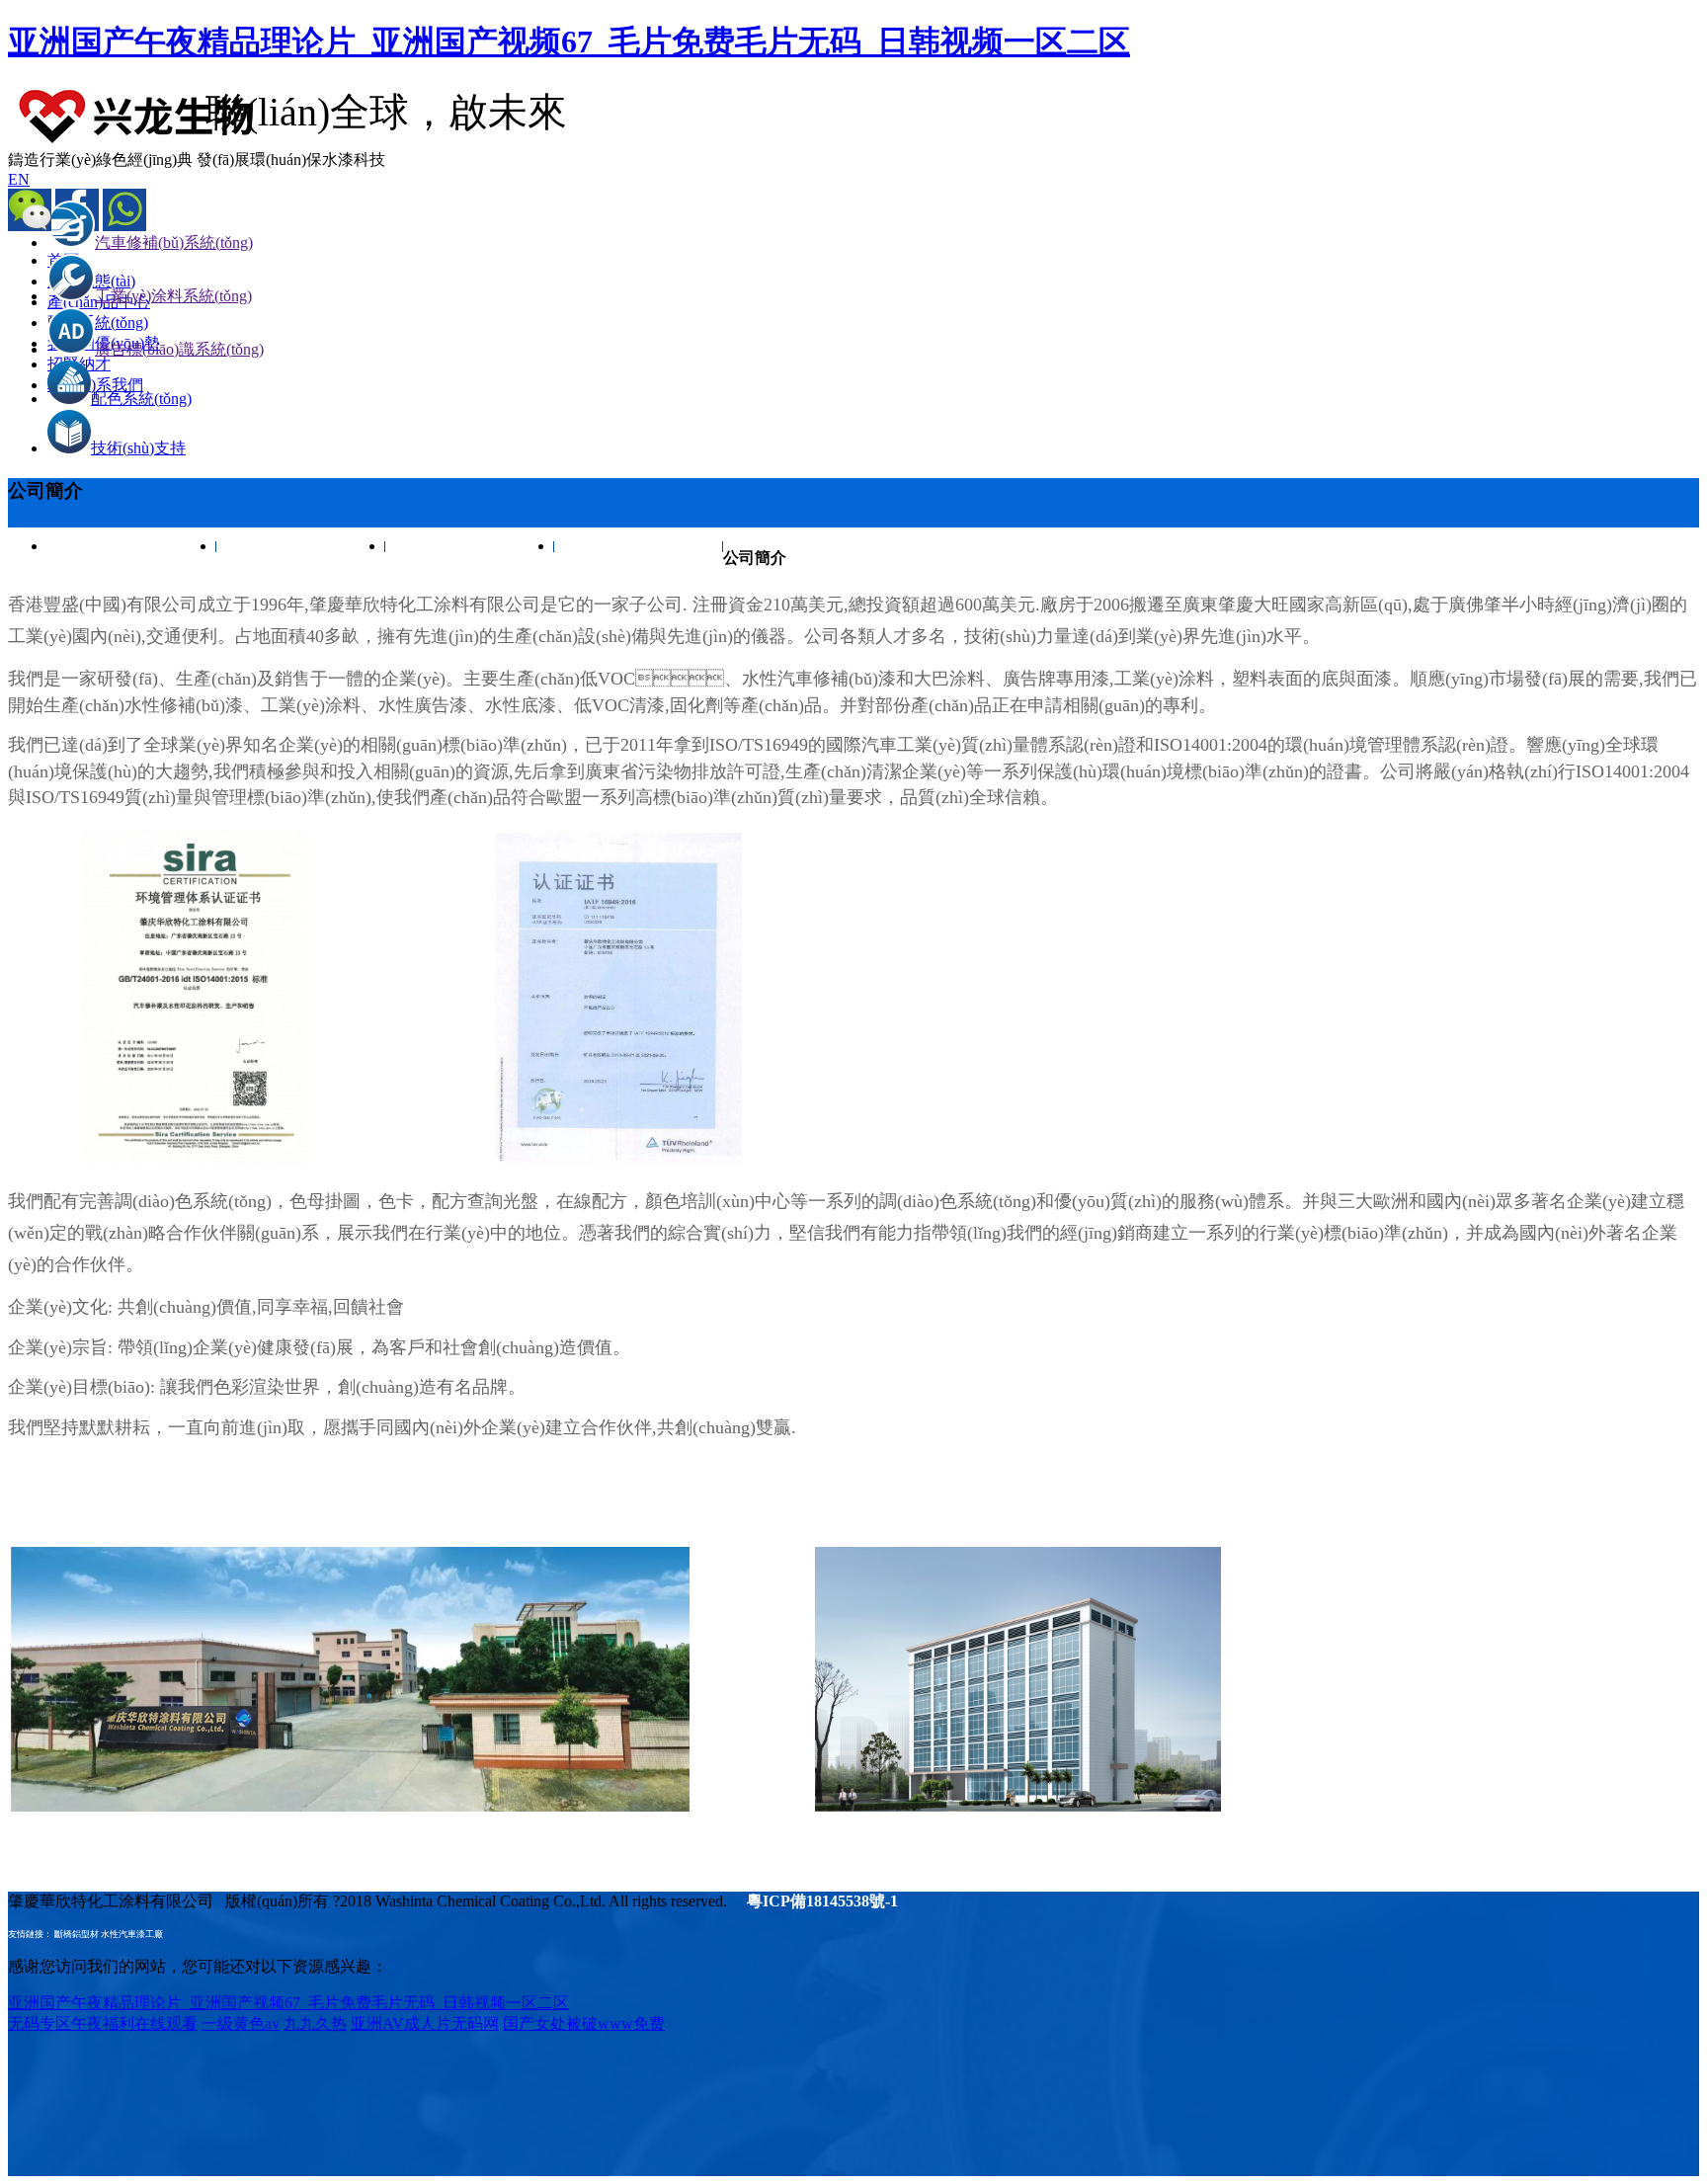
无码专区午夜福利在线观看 (103, 2023)
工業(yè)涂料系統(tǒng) (173, 296)
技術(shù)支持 (138, 448)
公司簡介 (132, 546)
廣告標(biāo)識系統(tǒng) (179, 349)
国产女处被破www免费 (584, 2023)
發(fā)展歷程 (639, 546)
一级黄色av (241, 2023)
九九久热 (315, 2023)
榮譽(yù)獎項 (470, 546)
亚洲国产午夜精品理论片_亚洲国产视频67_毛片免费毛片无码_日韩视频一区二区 (569, 41)
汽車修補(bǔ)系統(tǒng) (174, 243)
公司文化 (301, 546)
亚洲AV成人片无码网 (425, 2023)
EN (19, 179)
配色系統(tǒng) (141, 399)
